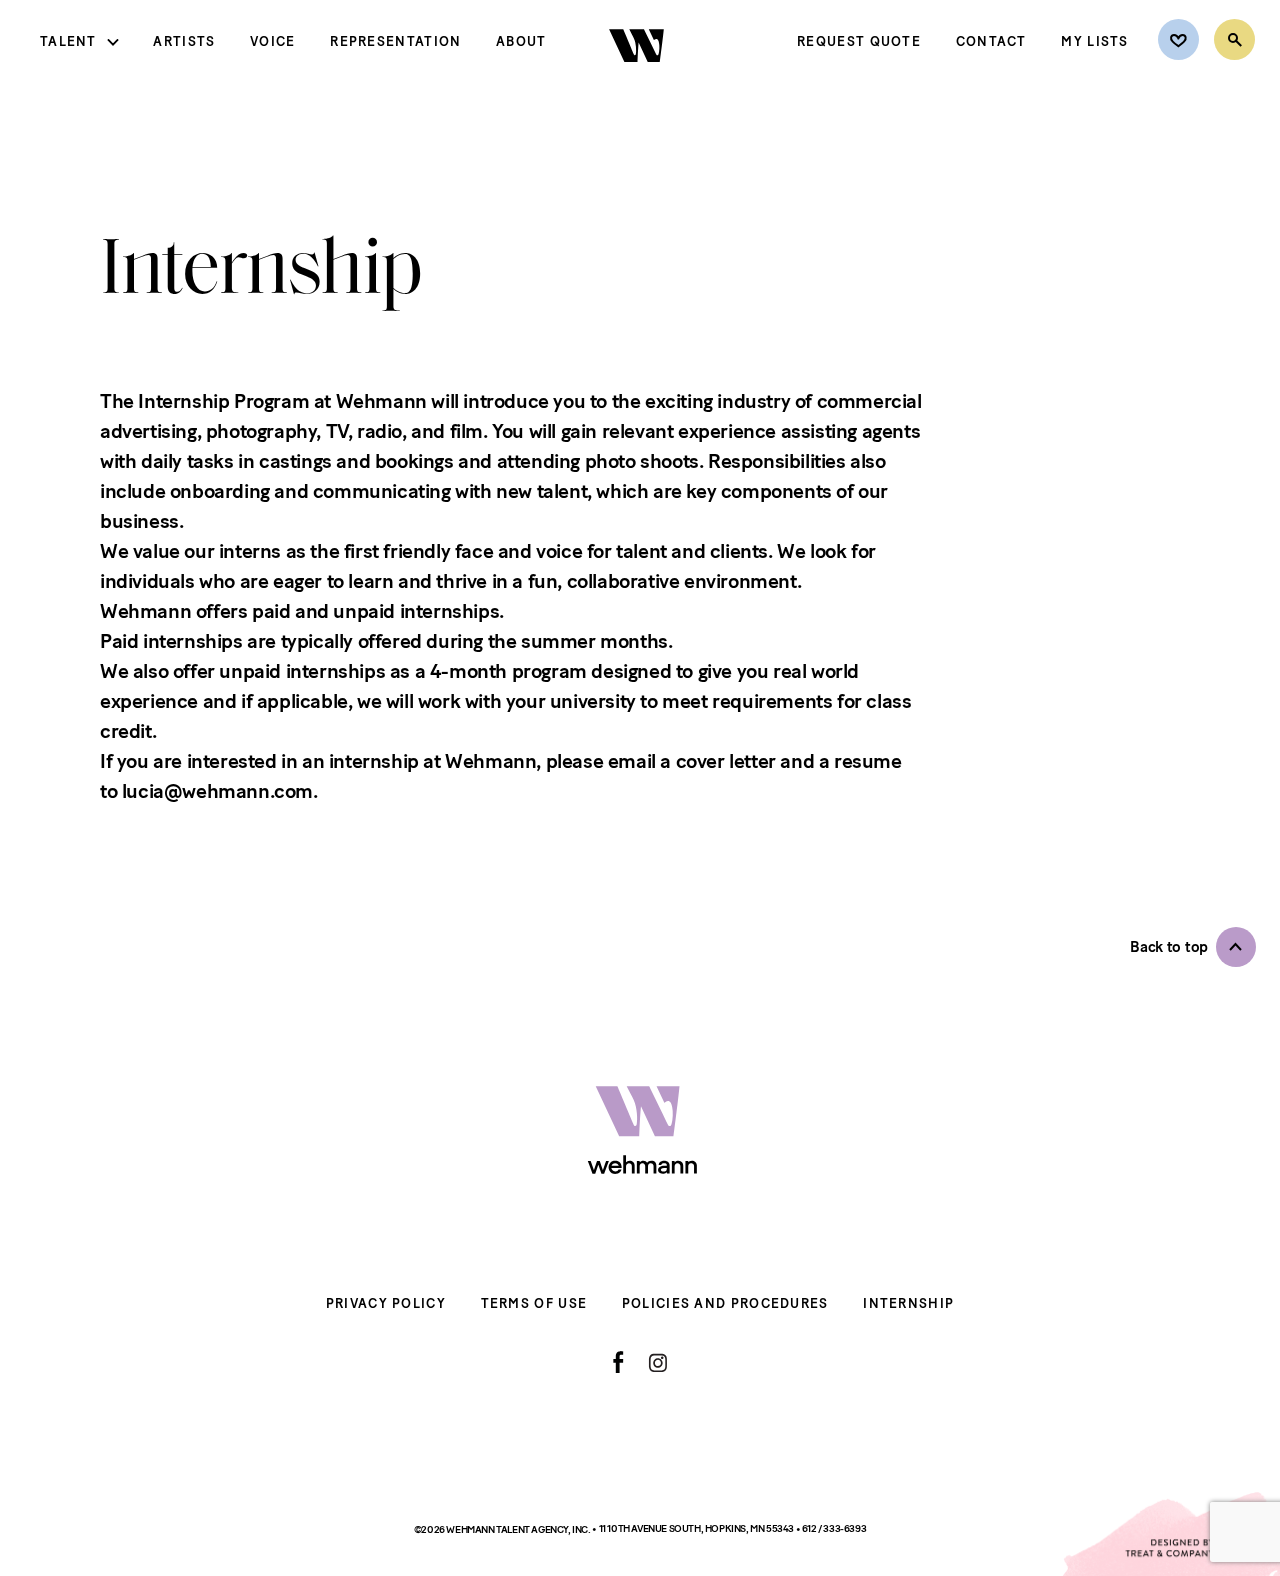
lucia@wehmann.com (217, 791)
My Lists (1094, 41)
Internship (908, 1303)
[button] (1193, 947)
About (521, 41)
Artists (184, 41)
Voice (273, 41)
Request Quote (859, 41)
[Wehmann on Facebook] (618, 1362)
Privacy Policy (386, 1303)
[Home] (638, 79)
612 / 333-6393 (834, 1528)
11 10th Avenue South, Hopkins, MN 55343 (697, 1528)
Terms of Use (534, 1303)
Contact (991, 41)
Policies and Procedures (725, 1303)
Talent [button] (68, 41)
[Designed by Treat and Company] (1170, 1534)
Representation (395, 41)
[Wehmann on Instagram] (657, 1362)
